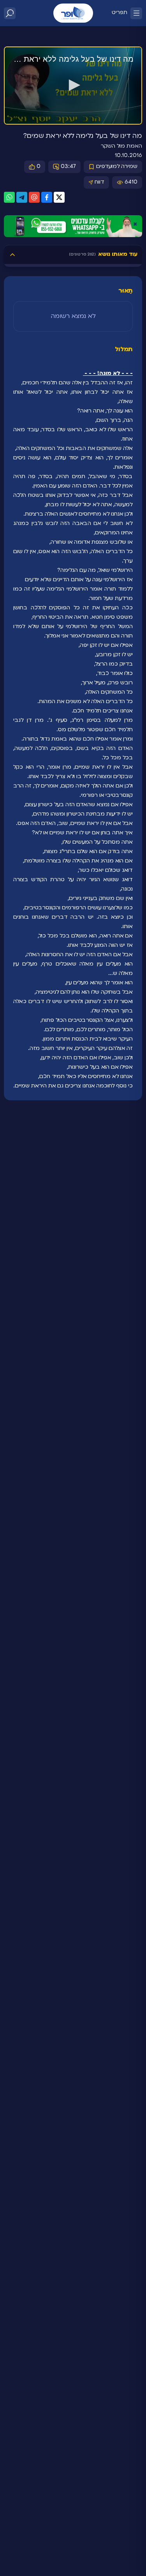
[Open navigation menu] (136, 13)
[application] (73, 86)
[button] (73, 85)
